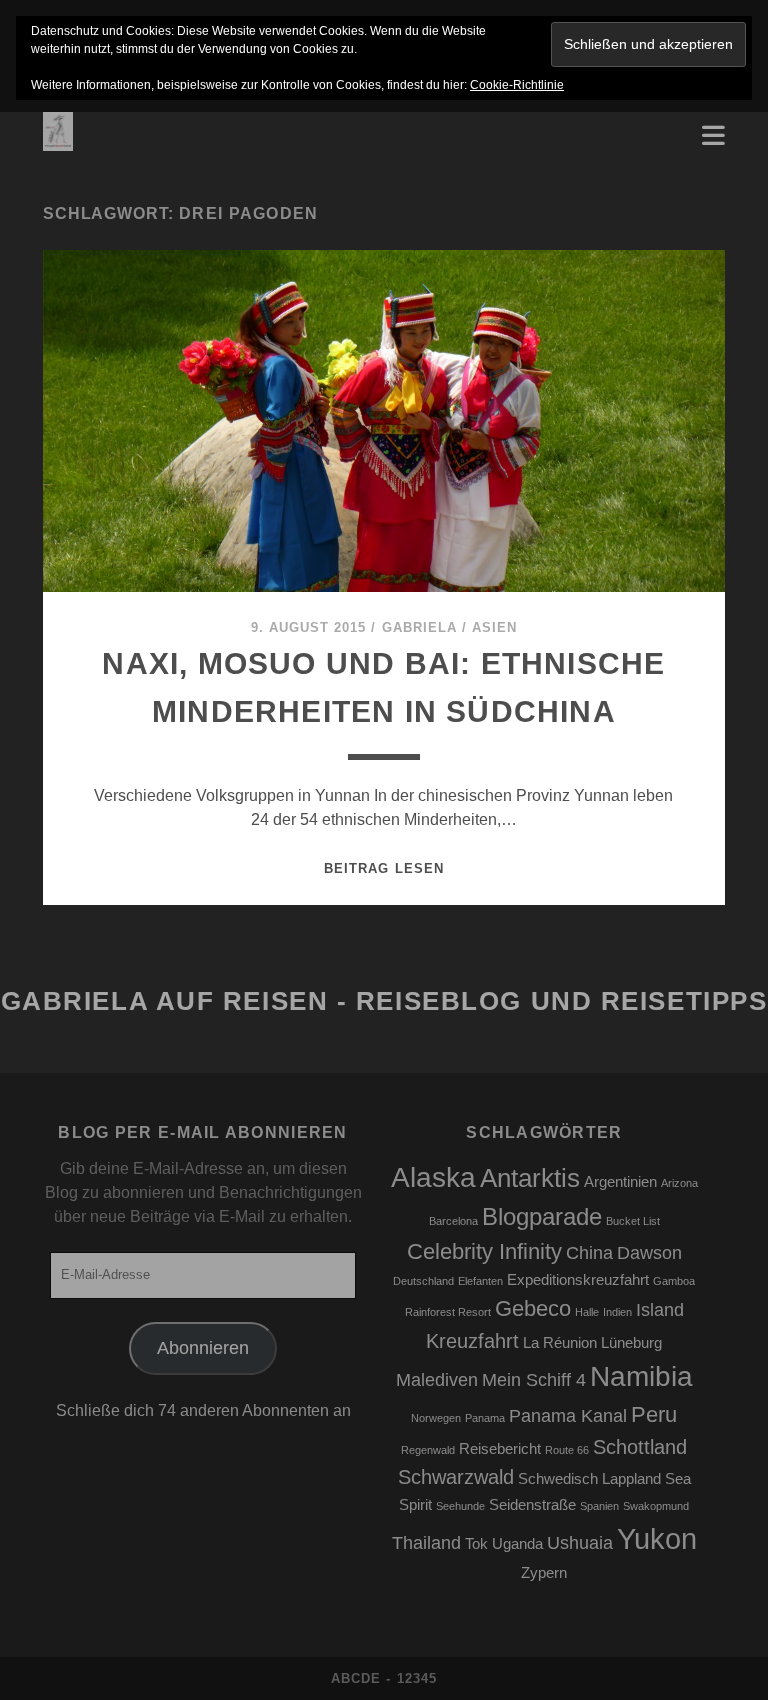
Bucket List (633, 1221)
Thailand (426, 1543)
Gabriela (419, 627)
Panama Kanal (568, 1416)
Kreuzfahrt (472, 1341)
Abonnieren (203, 1348)
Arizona (679, 1183)
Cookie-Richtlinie (517, 85)
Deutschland (423, 1281)
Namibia (641, 1376)
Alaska (433, 1177)
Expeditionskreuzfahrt (578, 1280)
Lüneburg (631, 1343)
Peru (654, 1414)
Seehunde (460, 1506)
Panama (485, 1418)
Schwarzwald (456, 1477)
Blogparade (542, 1216)
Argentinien (620, 1182)
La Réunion (560, 1343)
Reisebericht (500, 1449)
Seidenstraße (532, 1505)
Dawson (649, 1253)
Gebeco (533, 1308)
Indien (617, 1312)
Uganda (517, 1544)
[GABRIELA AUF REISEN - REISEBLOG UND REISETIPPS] (58, 142)
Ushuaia (580, 1543)
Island (660, 1310)
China (589, 1253)
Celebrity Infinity (484, 1251)
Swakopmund (656, 1506)
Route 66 (567, 1450)
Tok (476, 1544)
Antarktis (530, 1178)
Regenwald (428, 1450)
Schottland (640, 1447)
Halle (587, 1312)
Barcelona (453, 1221)
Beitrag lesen (384, 868)
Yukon (657, 1538)
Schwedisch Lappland (589, 1479)
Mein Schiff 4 (534, 1380)
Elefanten (480, 1281)
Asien (494, 627)
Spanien (599, 1506)
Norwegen (436, 1418)
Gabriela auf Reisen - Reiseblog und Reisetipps (384, 1001)
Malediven (437, 1380)
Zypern (544, 1573)
